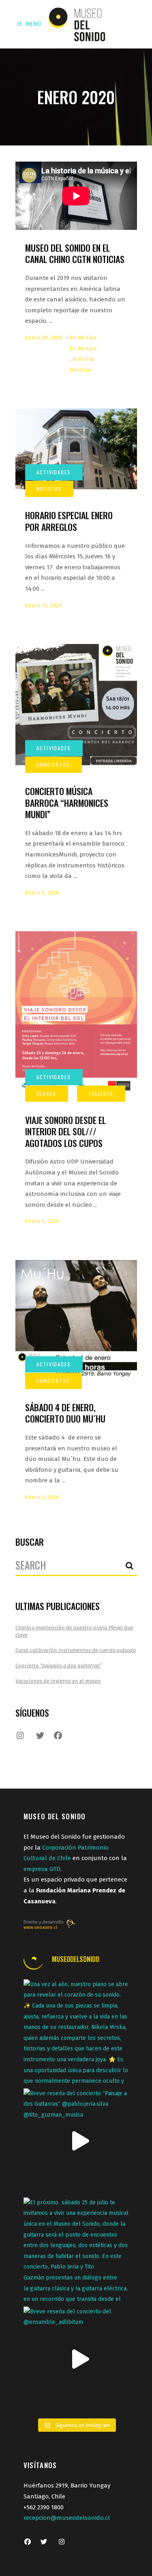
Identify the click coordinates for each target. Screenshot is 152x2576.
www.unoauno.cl (40, 1927)
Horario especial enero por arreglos (69, 521)
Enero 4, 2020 (42, 1221)
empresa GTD (42, 1869)
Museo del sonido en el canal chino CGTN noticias (75, 254)
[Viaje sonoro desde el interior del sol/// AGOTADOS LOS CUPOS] (76, 1012)
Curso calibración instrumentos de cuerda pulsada (76, 1650)
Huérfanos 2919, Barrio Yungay (67, 2486)
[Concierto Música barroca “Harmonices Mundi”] (76, 705)
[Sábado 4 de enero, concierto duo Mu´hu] (76, 1321)
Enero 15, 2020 (44, 605)
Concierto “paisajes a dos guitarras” (58, 1666)
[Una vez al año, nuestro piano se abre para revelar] (76, 2032)
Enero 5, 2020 (42, 893)
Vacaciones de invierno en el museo (58, 1681)
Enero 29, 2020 (44, 338)
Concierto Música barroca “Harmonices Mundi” (67, 803)
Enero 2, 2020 (42, 1497)
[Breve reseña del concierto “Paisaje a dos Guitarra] (76, 2141)
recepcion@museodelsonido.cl (67, 2518)
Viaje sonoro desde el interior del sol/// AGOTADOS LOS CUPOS (65, 1131)
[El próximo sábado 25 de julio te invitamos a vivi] (76, 2250)
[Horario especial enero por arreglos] (76, 449)
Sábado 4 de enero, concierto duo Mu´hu (65, 1413)
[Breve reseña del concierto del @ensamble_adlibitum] (76, 2359)
